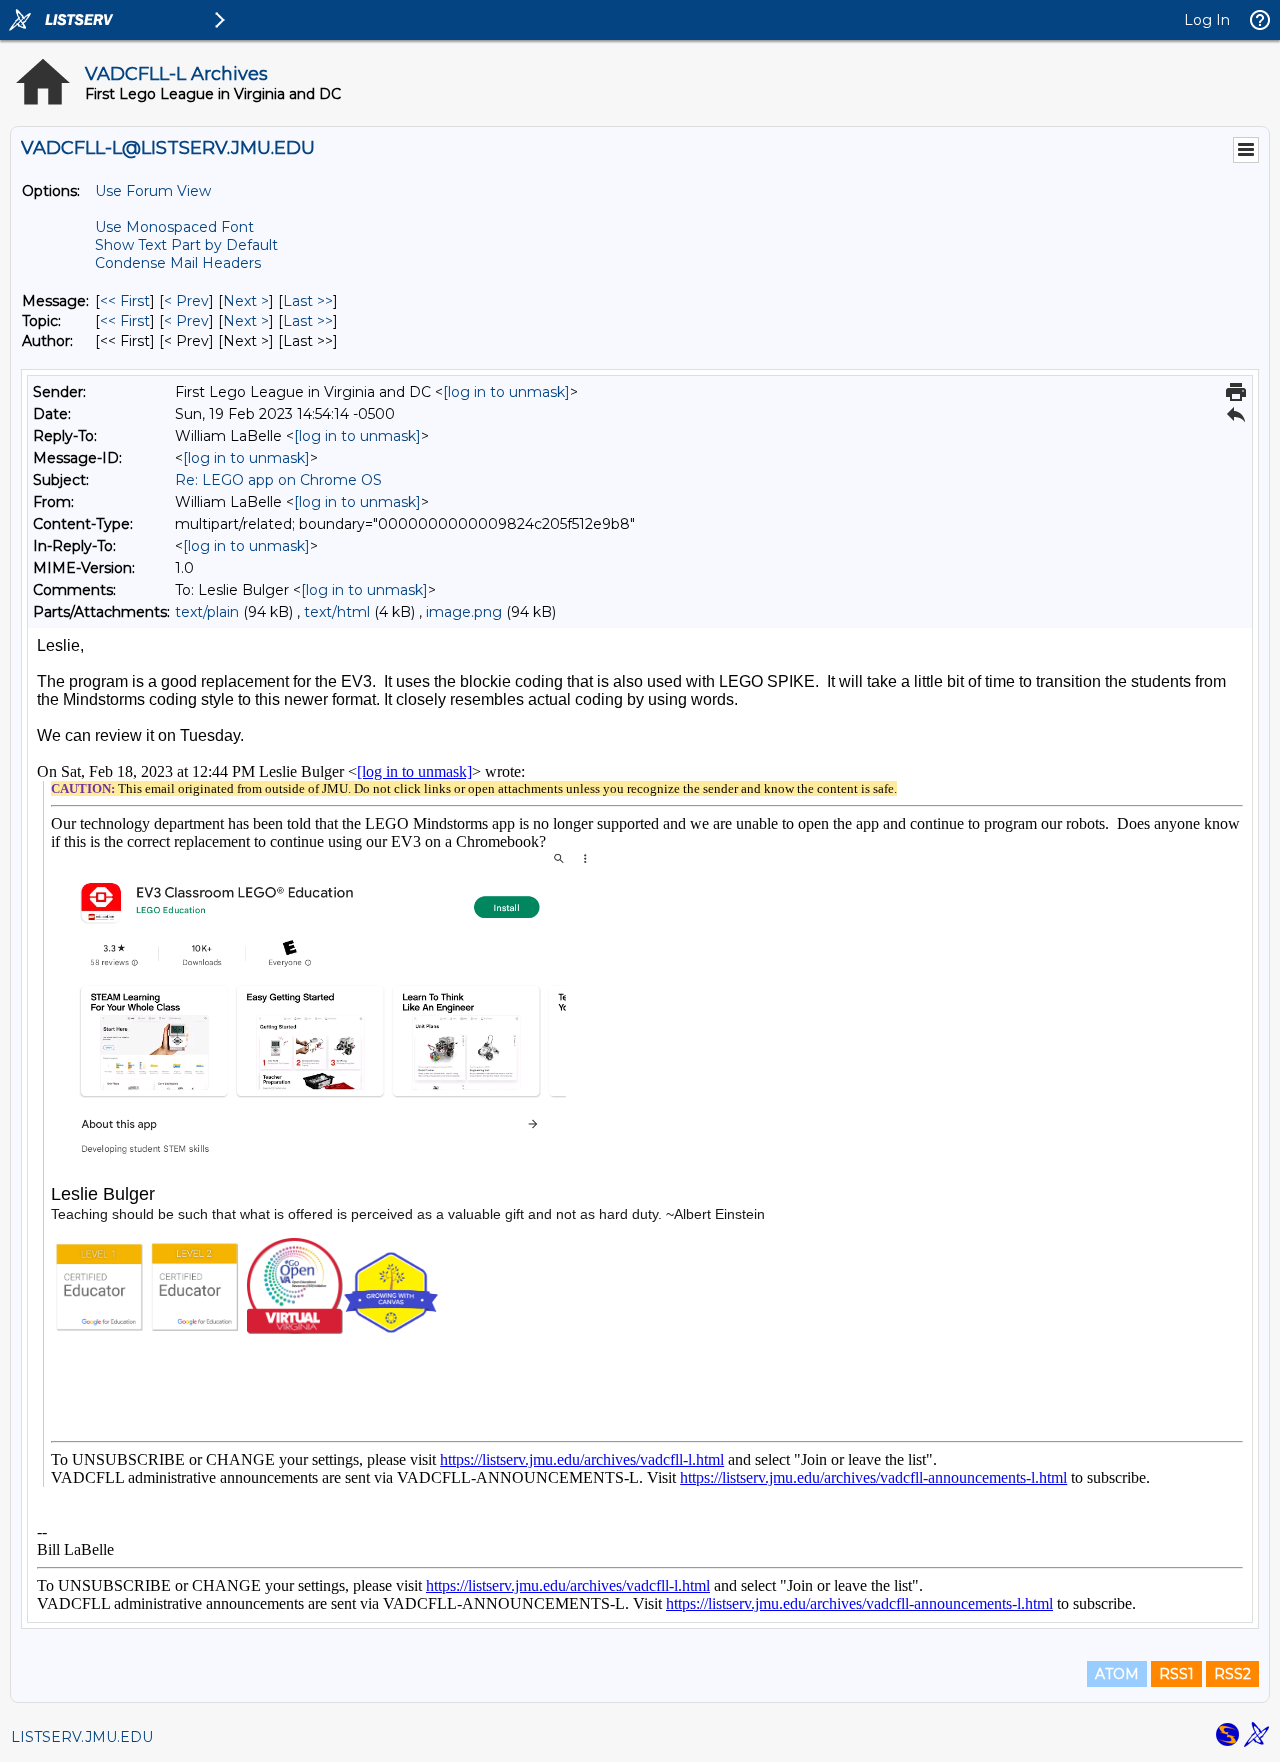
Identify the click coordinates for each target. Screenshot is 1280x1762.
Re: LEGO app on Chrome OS (278, 480)
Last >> (308, 301)
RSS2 (1232, 1674)
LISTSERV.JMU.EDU (82, 1737)
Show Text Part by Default (186, 245)
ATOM (1117, 1674)
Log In (1207, 20)
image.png (464, 612)
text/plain (207, 612)
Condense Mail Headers (178, 263)
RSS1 (1176, 1674)
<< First (125, 301)
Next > (246, 301)
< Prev (186, 301)
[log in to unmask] (506, 392)
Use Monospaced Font (174, 227)
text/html (337, 612)
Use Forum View (153, 191)
